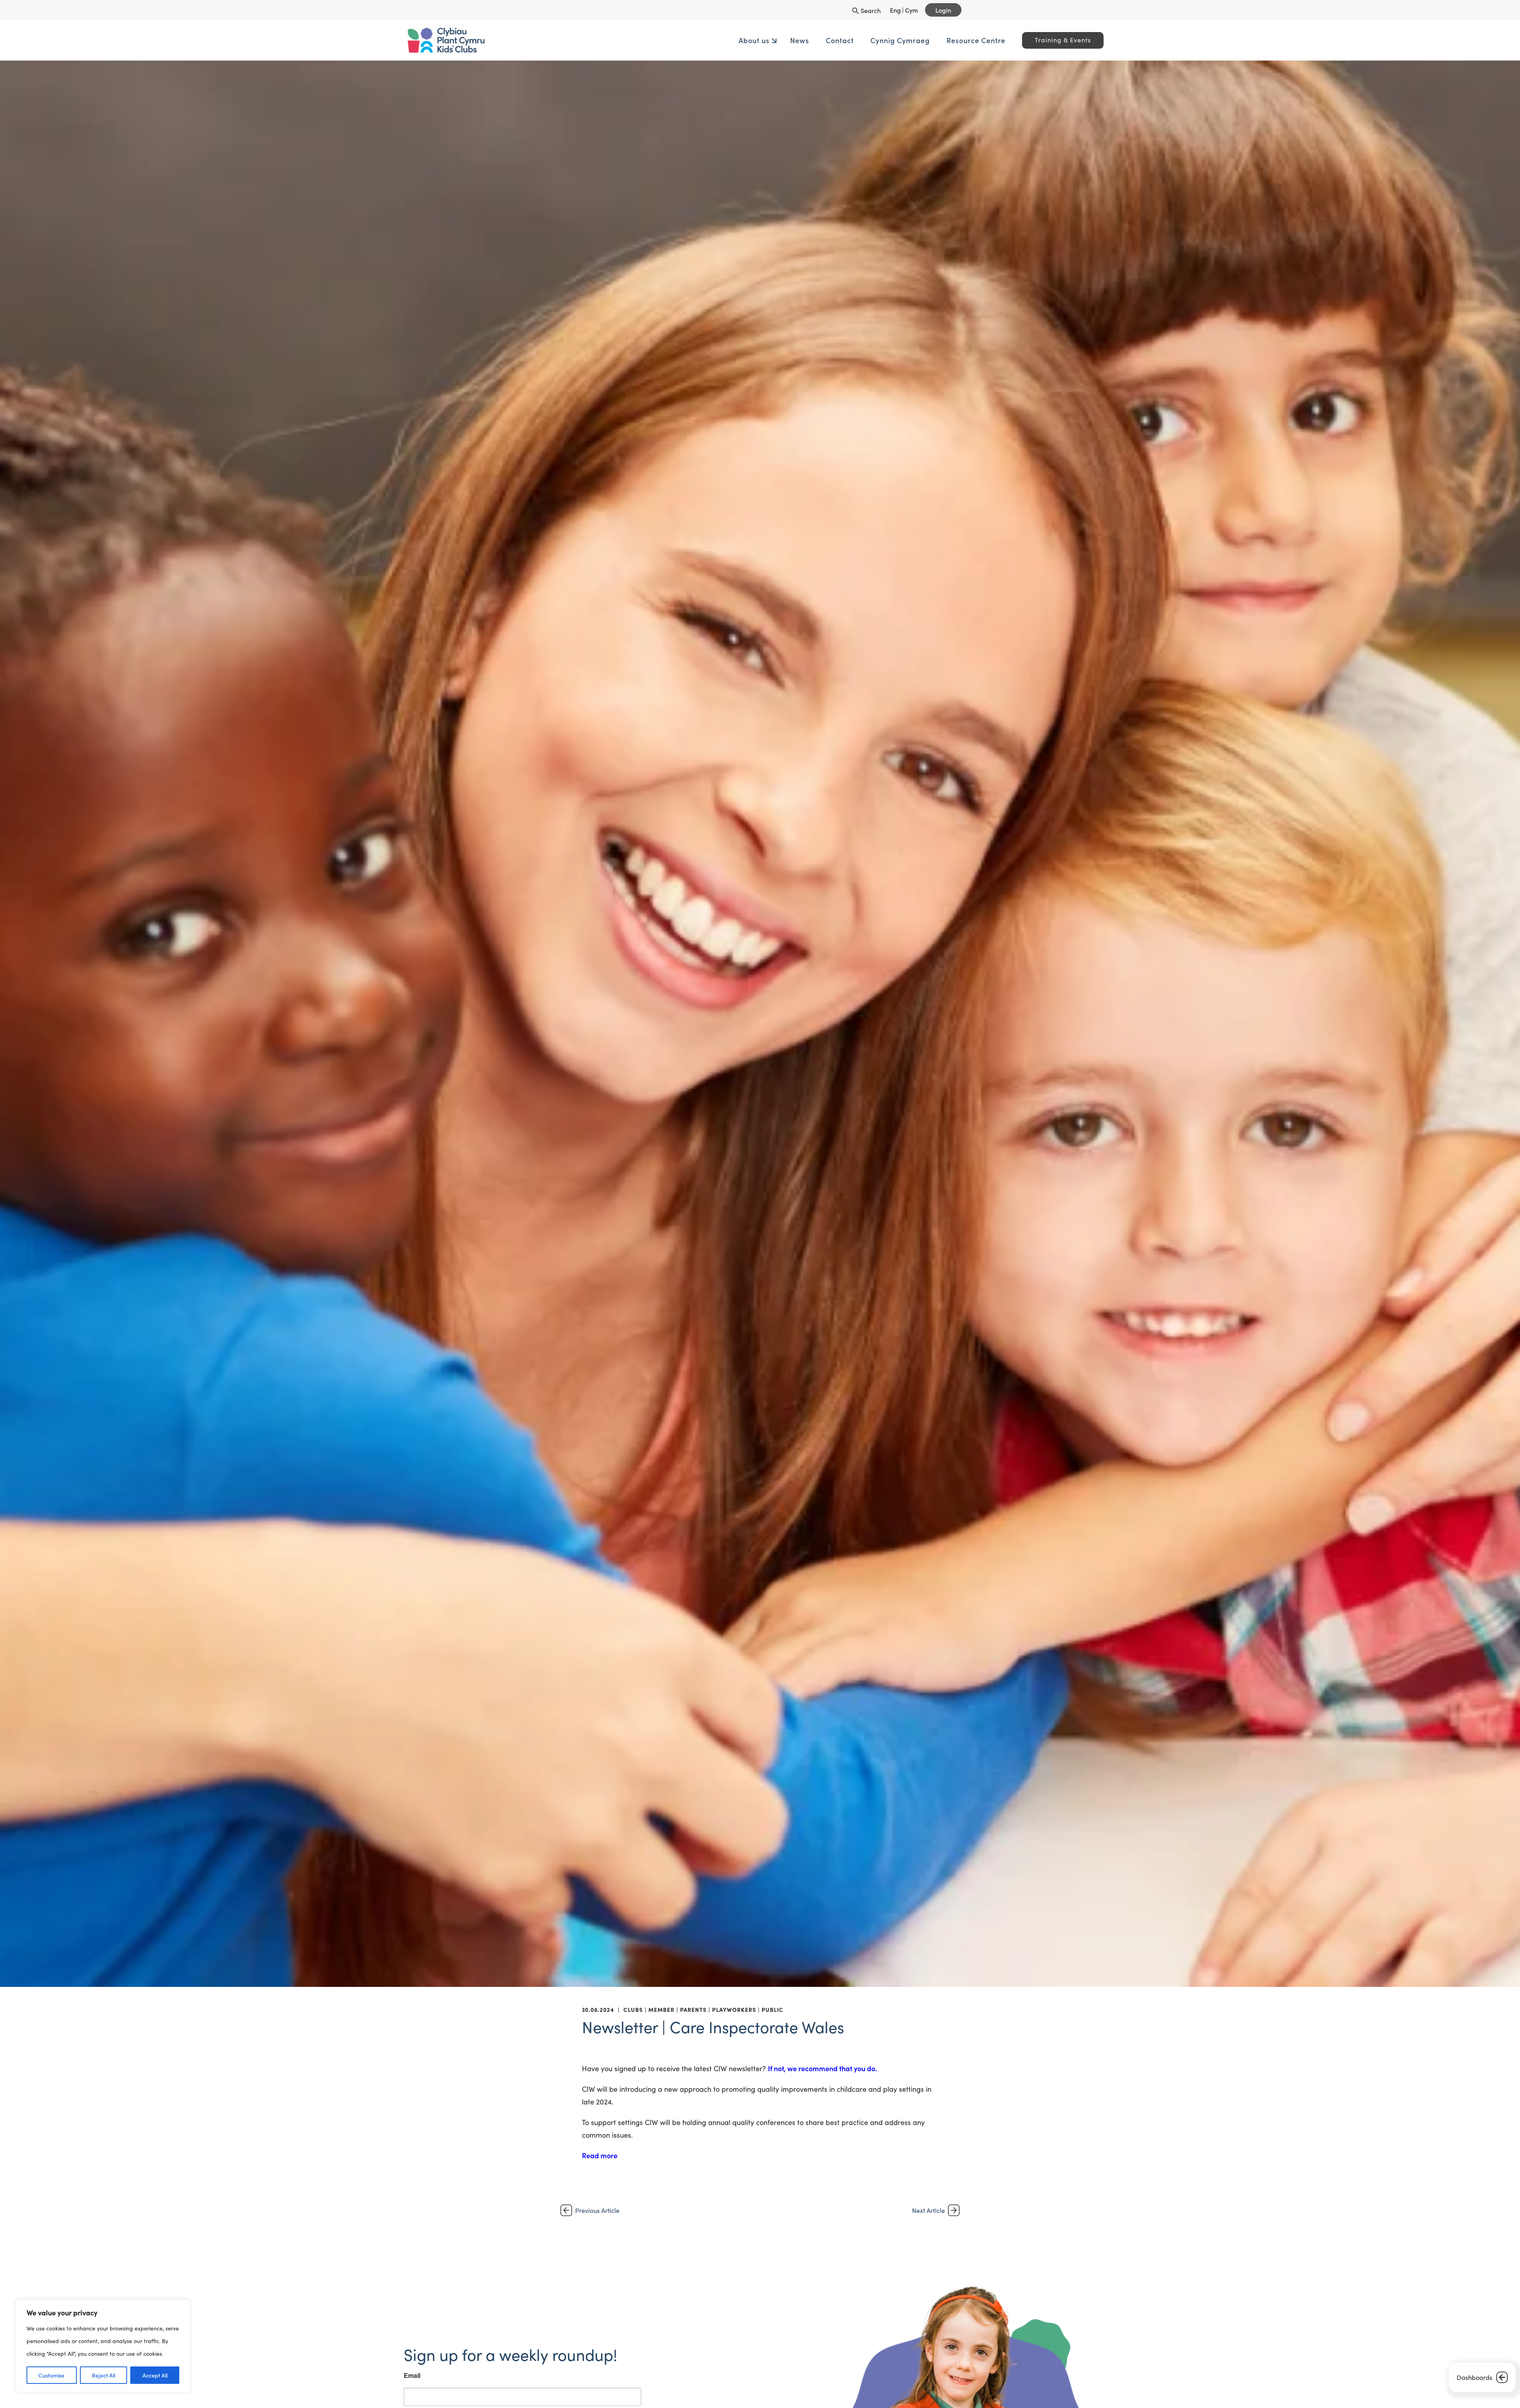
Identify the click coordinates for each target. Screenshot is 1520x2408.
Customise (51, 2375)
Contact (723, 40)
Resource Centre (859, 40)
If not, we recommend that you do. (823, 2068)
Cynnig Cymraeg (783, 40)
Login (943, 10)
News (682, 40)
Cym (911, 10)
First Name (574, 2374)
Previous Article (597, 2210)
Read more (600, 2155)
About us (637, 40)
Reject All (104, 2375)
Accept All (155, 2375)
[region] (103, 2346)
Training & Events (946, 40)
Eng (895, 10)
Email (566, 2326)
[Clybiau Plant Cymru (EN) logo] (600, 40)
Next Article (928, 2210)
